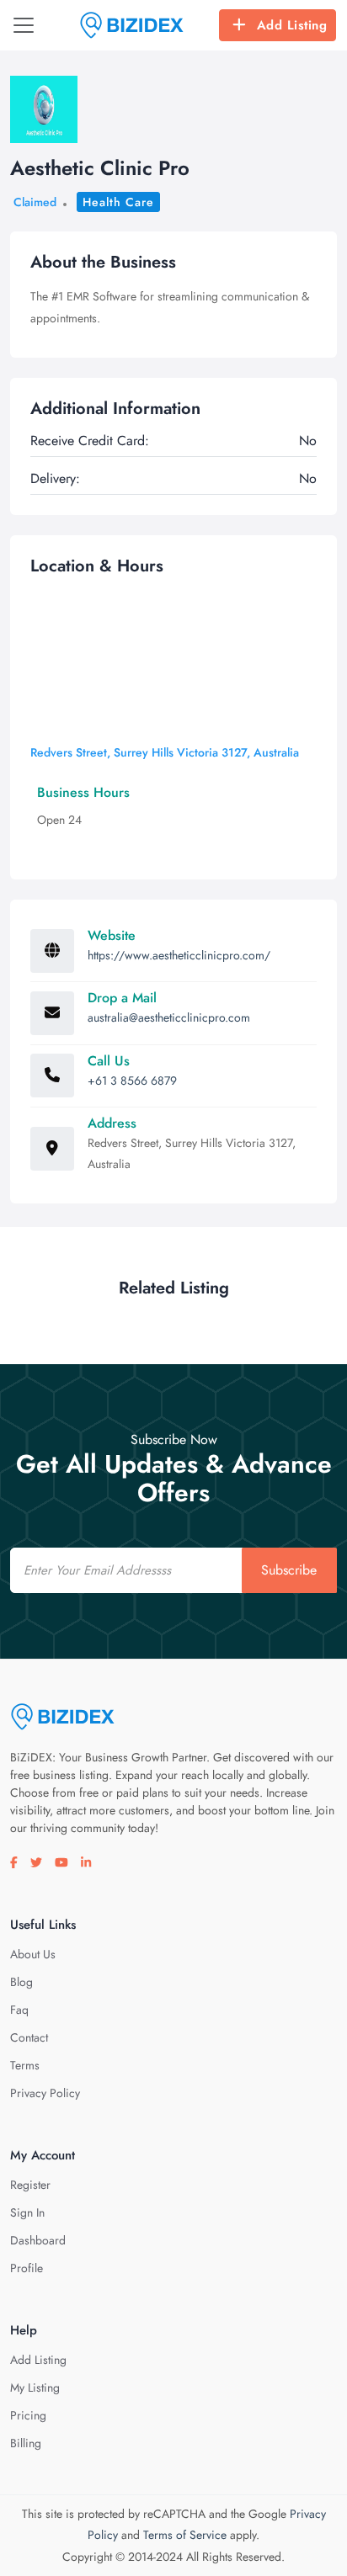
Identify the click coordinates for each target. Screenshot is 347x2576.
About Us (33, 1954)
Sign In (27, 2212)
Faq (19, 2010)
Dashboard (38, 2240)
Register (30, 2185)
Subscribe (289, 1570)
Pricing (28, 2415)
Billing (26, 2443)
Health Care (118, 202)
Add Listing (292, 25)
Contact (29, 2037)
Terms (25, 2065)
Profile (27, 2268)
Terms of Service (185, 2535)
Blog (21, 1982)
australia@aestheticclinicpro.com (169, 1017)
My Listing (35, 2387)
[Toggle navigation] (24, 25)
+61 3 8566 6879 (132, 1081)
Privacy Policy (45, 2093)
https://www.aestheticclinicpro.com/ (179, 955)
